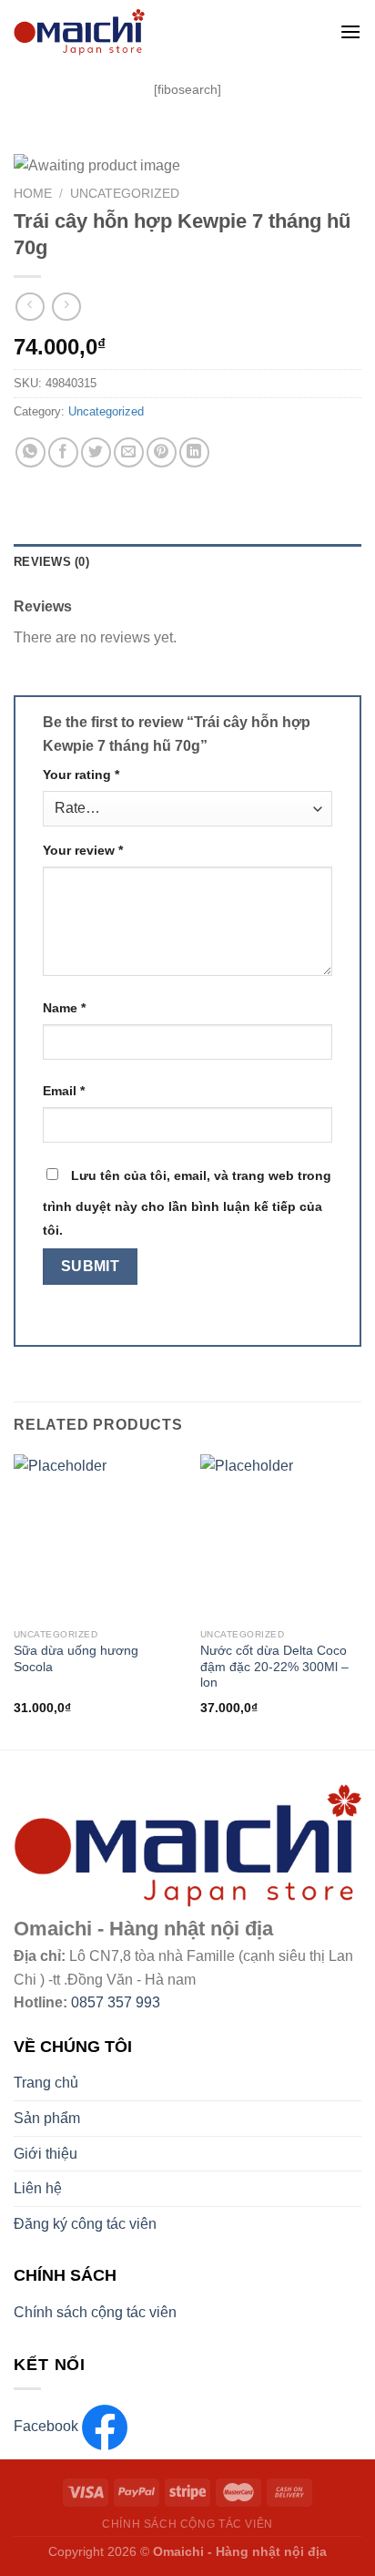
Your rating (81, 775)
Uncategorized (125, 194)
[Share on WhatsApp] (30, 452)
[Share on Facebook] (63, 452)
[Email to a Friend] (129, 452)
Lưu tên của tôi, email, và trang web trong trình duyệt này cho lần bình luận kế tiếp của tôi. (187, 1203)
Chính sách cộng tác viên (95, 2312)
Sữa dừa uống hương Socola (76, 1659)
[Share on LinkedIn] (194, 452)
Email (64, 1091)
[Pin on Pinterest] (162, 452)
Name (64, 1008)
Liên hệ (38, 2188)
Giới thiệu (46, 2154)
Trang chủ (46, 2083)
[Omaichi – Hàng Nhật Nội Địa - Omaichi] (152, 32)
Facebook (48, 2426)
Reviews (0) (51, 562)
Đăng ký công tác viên (85, 2224)
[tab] (187, 562)
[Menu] (350, 31)
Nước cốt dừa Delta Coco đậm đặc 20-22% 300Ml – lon (274, 1667)
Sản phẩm (47, 2118)
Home (33, 194)
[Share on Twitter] (96, 452)
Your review (83, 850)
